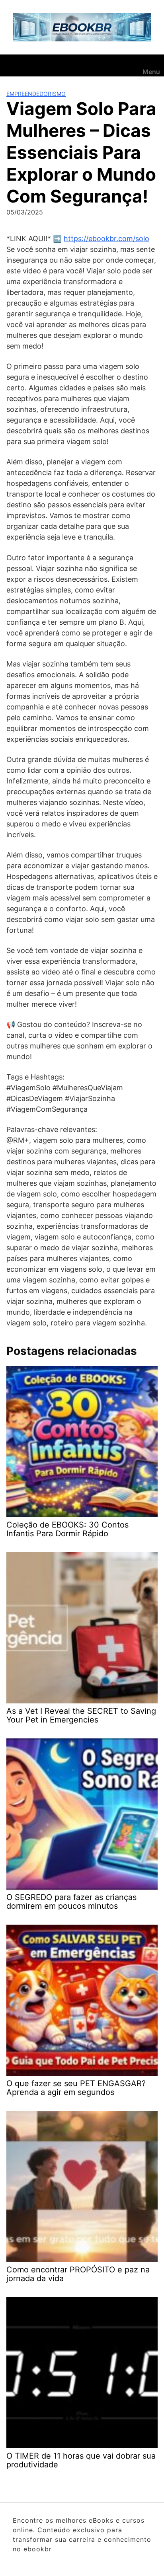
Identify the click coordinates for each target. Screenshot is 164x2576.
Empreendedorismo (36, 94)
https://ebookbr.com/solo (106, 239)
